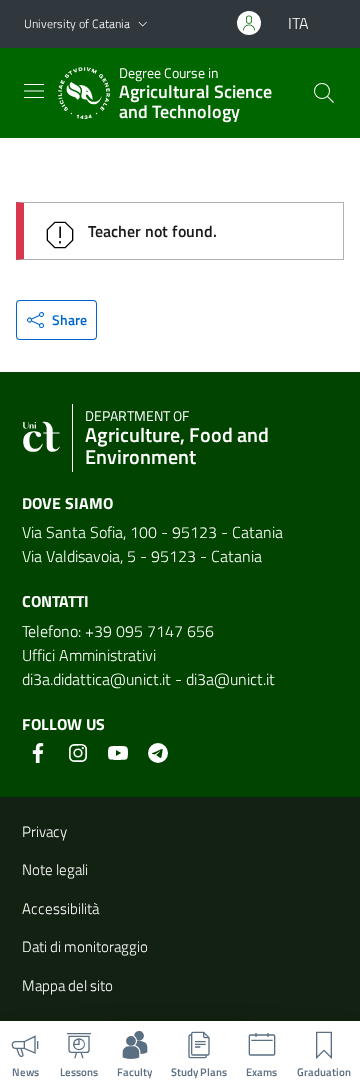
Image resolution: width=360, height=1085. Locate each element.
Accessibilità (60, 908)
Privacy (44, 831)
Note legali (55, 869)
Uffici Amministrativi (89, 655)
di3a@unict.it (230, 679)
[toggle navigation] (34, 91)
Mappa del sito (67, 985)
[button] (143, 24)
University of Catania (77, 23)
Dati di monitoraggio (85, 946)
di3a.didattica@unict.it (96, 679)
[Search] (324, 93)
